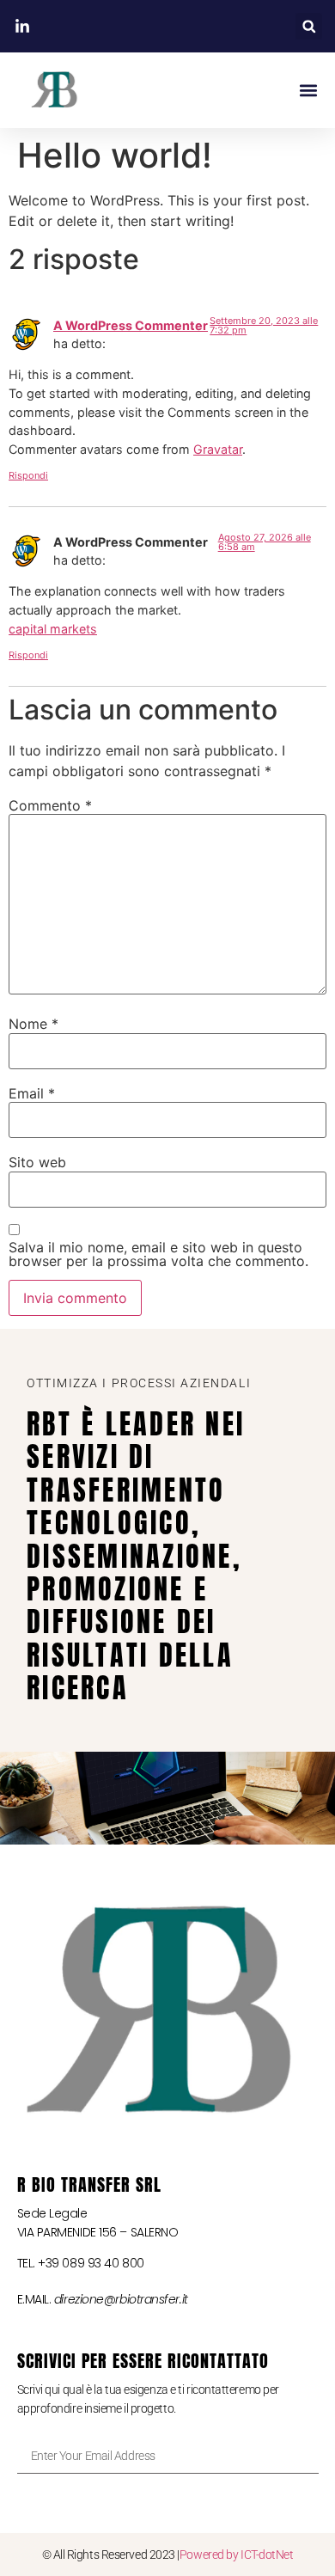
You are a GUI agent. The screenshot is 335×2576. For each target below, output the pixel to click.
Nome (33, 1024)
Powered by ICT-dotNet (237, 2555)
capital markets (53, 629)
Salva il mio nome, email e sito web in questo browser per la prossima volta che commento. (158, 1254)
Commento (50, 805)
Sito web (37, 1162)
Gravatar (218, 449)
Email (32, 1093)
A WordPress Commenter (131, 325)
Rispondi (28, 475)
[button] (309, 26)
